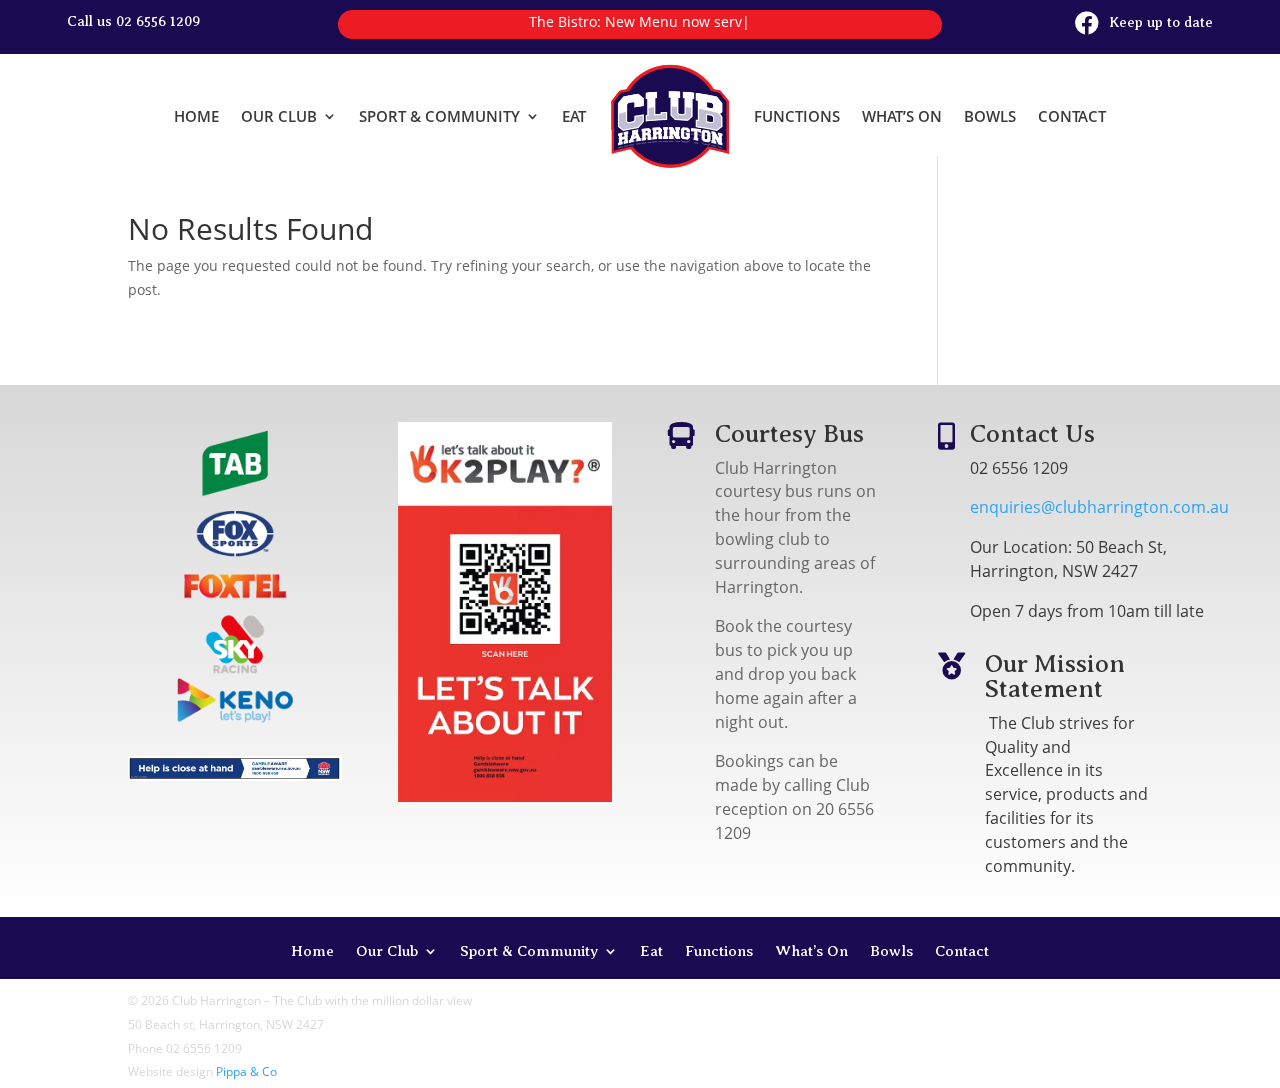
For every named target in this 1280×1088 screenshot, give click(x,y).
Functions (797, 116)
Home (196, 116)
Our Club (279, 116)
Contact (1072, 116)
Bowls (990, 116)
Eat (574, 116)
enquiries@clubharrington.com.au (1099, 507)
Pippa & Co (246, 1071)
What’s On (902, 116)
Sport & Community (439, 116)
